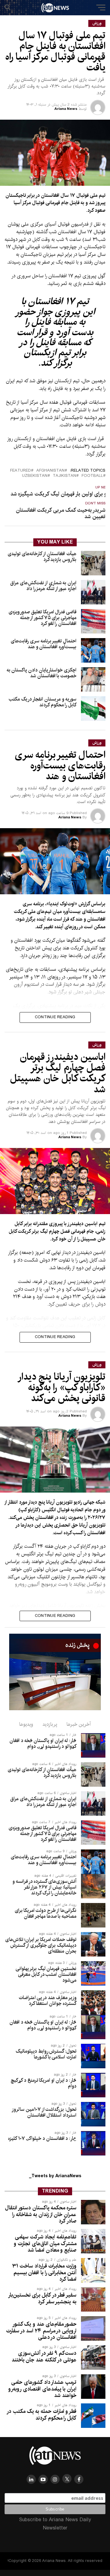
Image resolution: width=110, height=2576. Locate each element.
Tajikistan (64, 476)
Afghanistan (50, 471)
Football (92, 476)
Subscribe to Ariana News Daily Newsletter (55, 2524)
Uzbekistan (35, 476)
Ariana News (66, 109)
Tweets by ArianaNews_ (55, 2176)
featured (20, 471)
